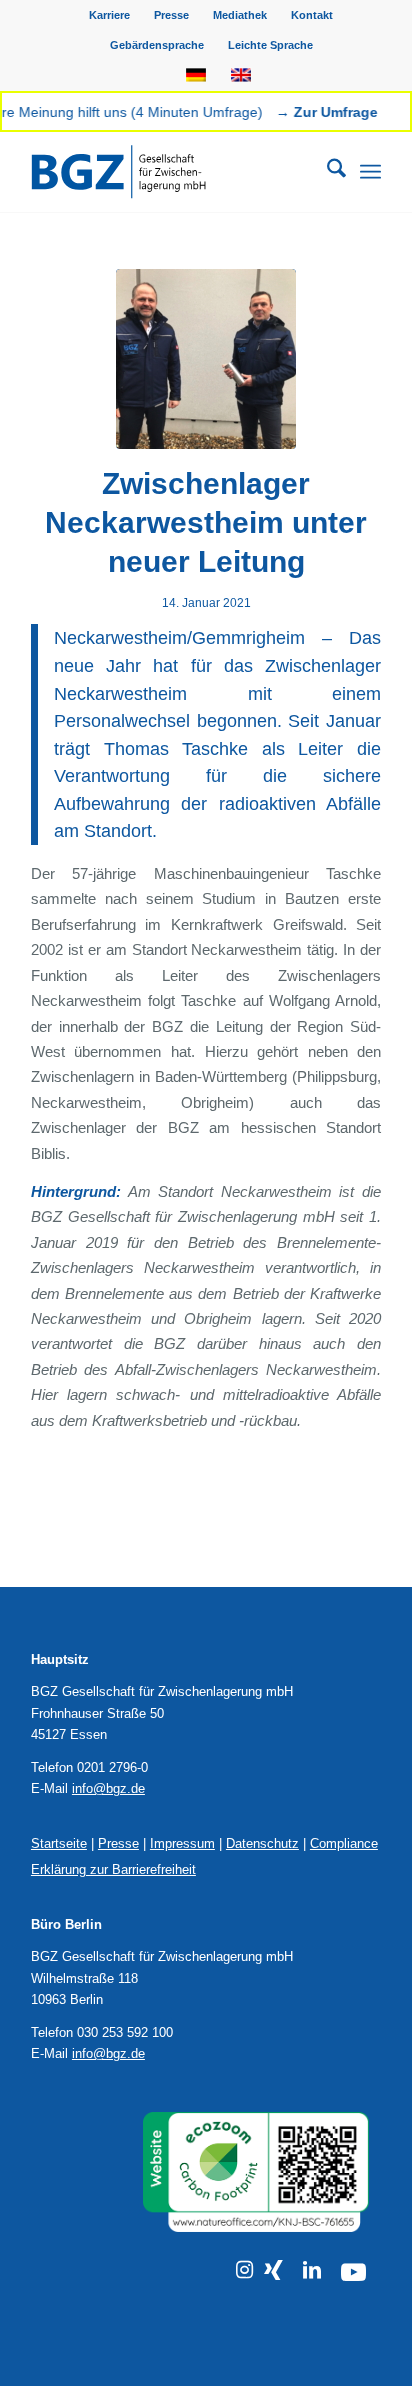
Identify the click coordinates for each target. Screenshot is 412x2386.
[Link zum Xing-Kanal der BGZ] (273, 2270)
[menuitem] (110, 15)
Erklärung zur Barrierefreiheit (113, 1869)
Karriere (109, 15)
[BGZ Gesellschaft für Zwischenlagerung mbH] (171, 172)
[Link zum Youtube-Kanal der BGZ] (353, 2272)
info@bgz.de (108, 1788)
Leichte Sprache (270, 45)
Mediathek (240, 15)
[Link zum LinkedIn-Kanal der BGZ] (312, 2270)
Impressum (182, 1843)
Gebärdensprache (157, 45)
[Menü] (370, 172)
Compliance (344, 1843)
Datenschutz (262, 1843)
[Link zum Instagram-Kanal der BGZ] (244, 2270)
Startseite (59, 1843)
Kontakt (312, 15)
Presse (171, 15)
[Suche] (326, 172)
